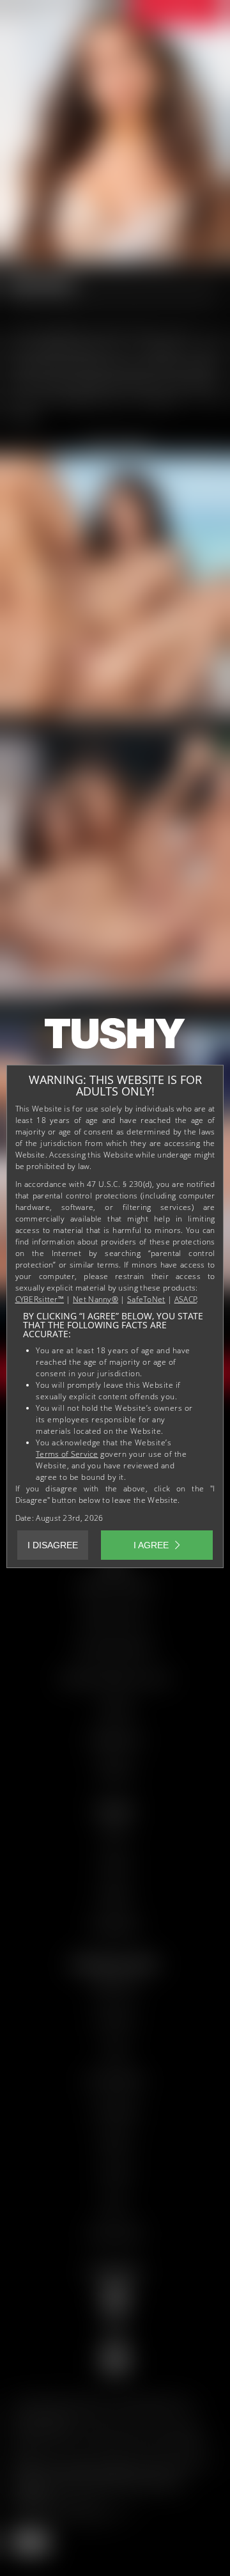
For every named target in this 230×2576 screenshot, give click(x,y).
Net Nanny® (96, 1299)
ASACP (186, 1299)
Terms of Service (67, 1454)
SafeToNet (146, 1299)
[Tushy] (115, 1038)
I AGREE (151, 1545)
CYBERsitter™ (40, 1299)
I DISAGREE (53, 1545)
